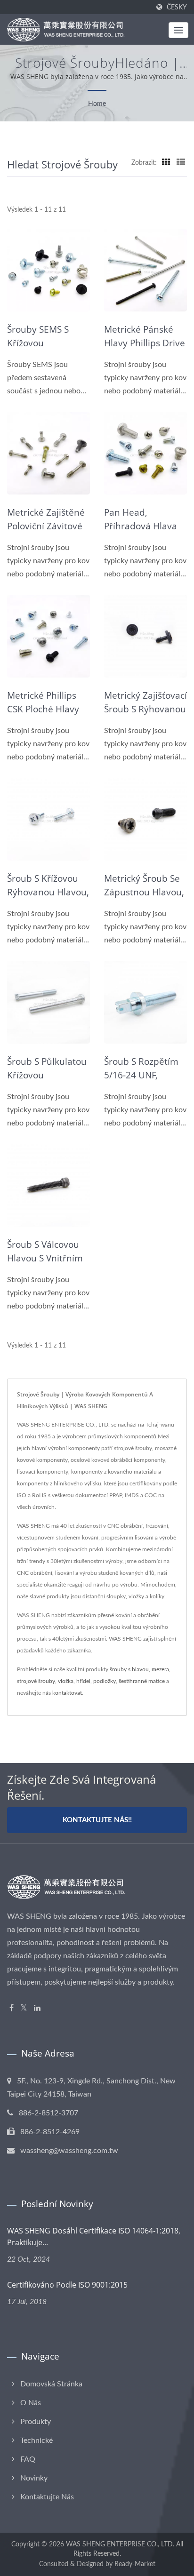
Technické (36, 2440)
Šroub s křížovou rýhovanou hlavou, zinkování (48, 892)
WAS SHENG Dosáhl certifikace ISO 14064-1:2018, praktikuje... (94, 2237)
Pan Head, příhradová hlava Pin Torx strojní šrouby (141, 533)
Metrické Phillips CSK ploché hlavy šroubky (43, 709)
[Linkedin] (37, 2008)
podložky (105, 1681)
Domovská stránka (51, 2384)
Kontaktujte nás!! (97, 1820)
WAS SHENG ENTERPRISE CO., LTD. (120, 2544)
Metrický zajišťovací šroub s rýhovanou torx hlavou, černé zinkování (145, 716)
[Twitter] (24, 2008)
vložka (66, 1681)
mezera (160, 1669)
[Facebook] (12, 2008)
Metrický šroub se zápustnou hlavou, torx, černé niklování (144, 899)
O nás (31, 2403)
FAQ (28, 2459)
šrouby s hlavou (129, 1669)
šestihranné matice (142, 1681)
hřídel (83, 1681)
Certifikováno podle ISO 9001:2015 (67, 2285)
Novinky (34, 2478)
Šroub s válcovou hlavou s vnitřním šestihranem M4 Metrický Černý (45, 1265)
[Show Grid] (166, 163)
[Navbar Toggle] (178, 30)
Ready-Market (135, 2564)
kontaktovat (67, 1693)
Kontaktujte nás (47, 2497)
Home (97, 104)
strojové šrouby (36, 1681)
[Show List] (181, 163)
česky (177, 7)
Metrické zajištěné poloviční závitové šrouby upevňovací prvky (48, 533)
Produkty (36, 2422)
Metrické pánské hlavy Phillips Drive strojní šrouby (145, 343)
